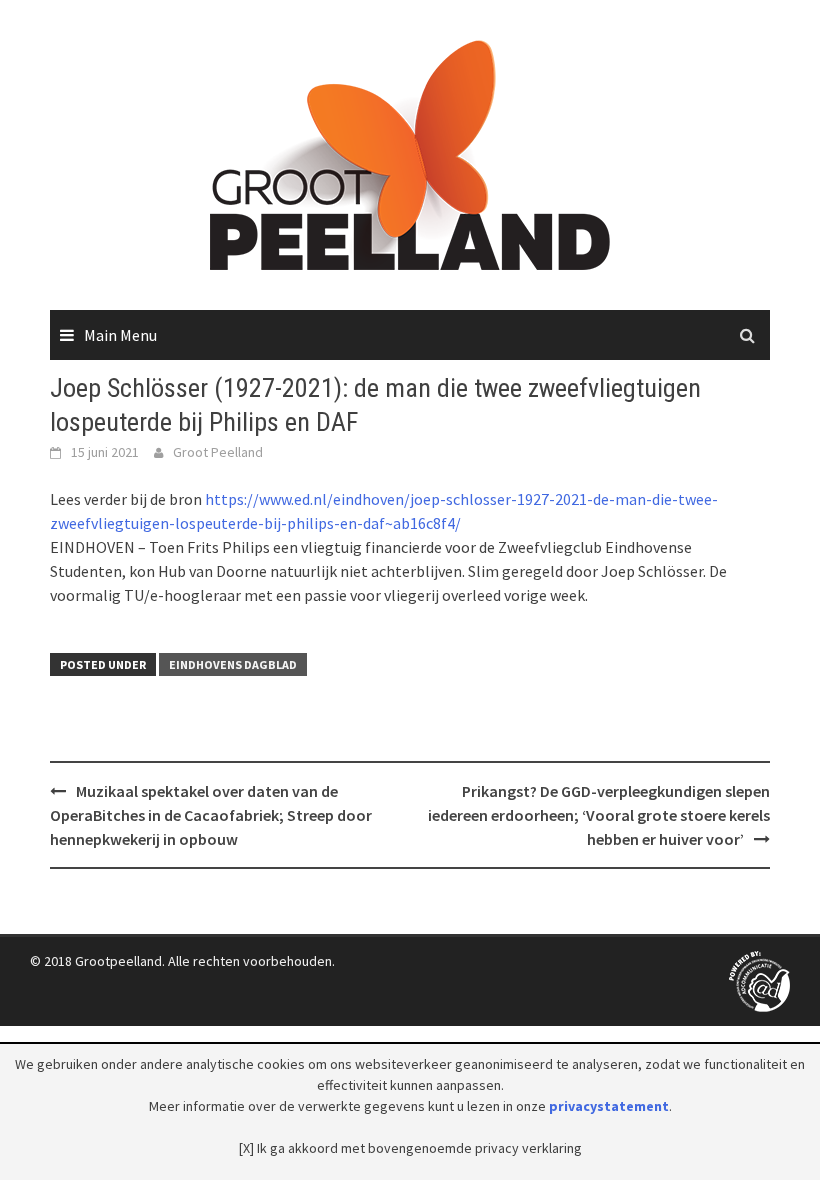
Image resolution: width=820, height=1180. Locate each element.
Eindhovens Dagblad (233, 664)
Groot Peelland (218, 452)
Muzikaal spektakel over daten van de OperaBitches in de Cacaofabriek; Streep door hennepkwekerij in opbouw (211, 815)
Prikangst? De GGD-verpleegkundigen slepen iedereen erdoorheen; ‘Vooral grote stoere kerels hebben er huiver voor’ (599, 815)
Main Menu (120, 335)
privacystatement (609, 1106)
